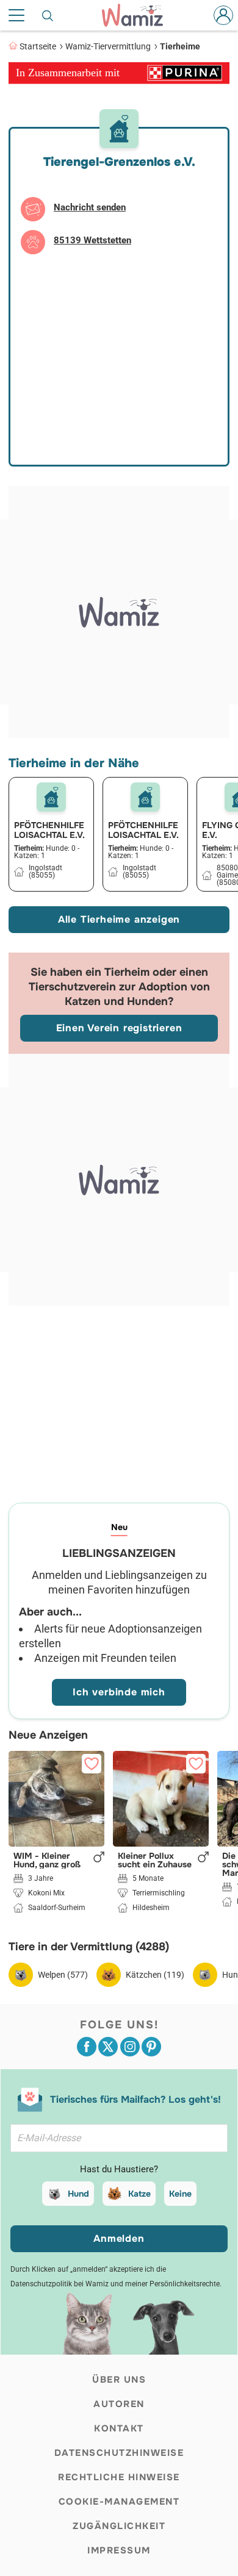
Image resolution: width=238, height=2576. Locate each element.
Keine (180, 2194)
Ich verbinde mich (119, 1692)
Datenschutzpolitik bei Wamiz (60, 2284)
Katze (139, 2194)
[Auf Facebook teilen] (87, 2047)
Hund (78, 2194)
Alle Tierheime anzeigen (119, 919)
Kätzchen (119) (155, 1975)
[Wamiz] (139, 15)
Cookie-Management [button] (119, 2502)
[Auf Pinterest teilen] (151, 2047)
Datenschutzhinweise (119, 2453)
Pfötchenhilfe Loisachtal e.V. (49, 830)
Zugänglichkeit (119, 2526)
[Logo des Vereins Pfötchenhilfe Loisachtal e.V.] (51, 797)
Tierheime (180, 46)
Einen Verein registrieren (119, 1028)
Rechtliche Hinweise (119, 2477)
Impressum (119, 2550)
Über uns (119, 2380)
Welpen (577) (63, 1975)
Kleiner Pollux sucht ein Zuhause (155, 1860)
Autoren (119, 2404)
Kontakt (119, 2428)
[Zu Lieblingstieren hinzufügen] (92, 1764)
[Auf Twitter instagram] (130, 2047)
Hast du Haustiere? (119, 2169)
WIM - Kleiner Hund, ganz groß (47, 1860)
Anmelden (119, 2238)
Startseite (38, 46)
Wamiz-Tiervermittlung (108, 46)
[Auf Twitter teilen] (108, 2047)
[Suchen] (48, 15)
